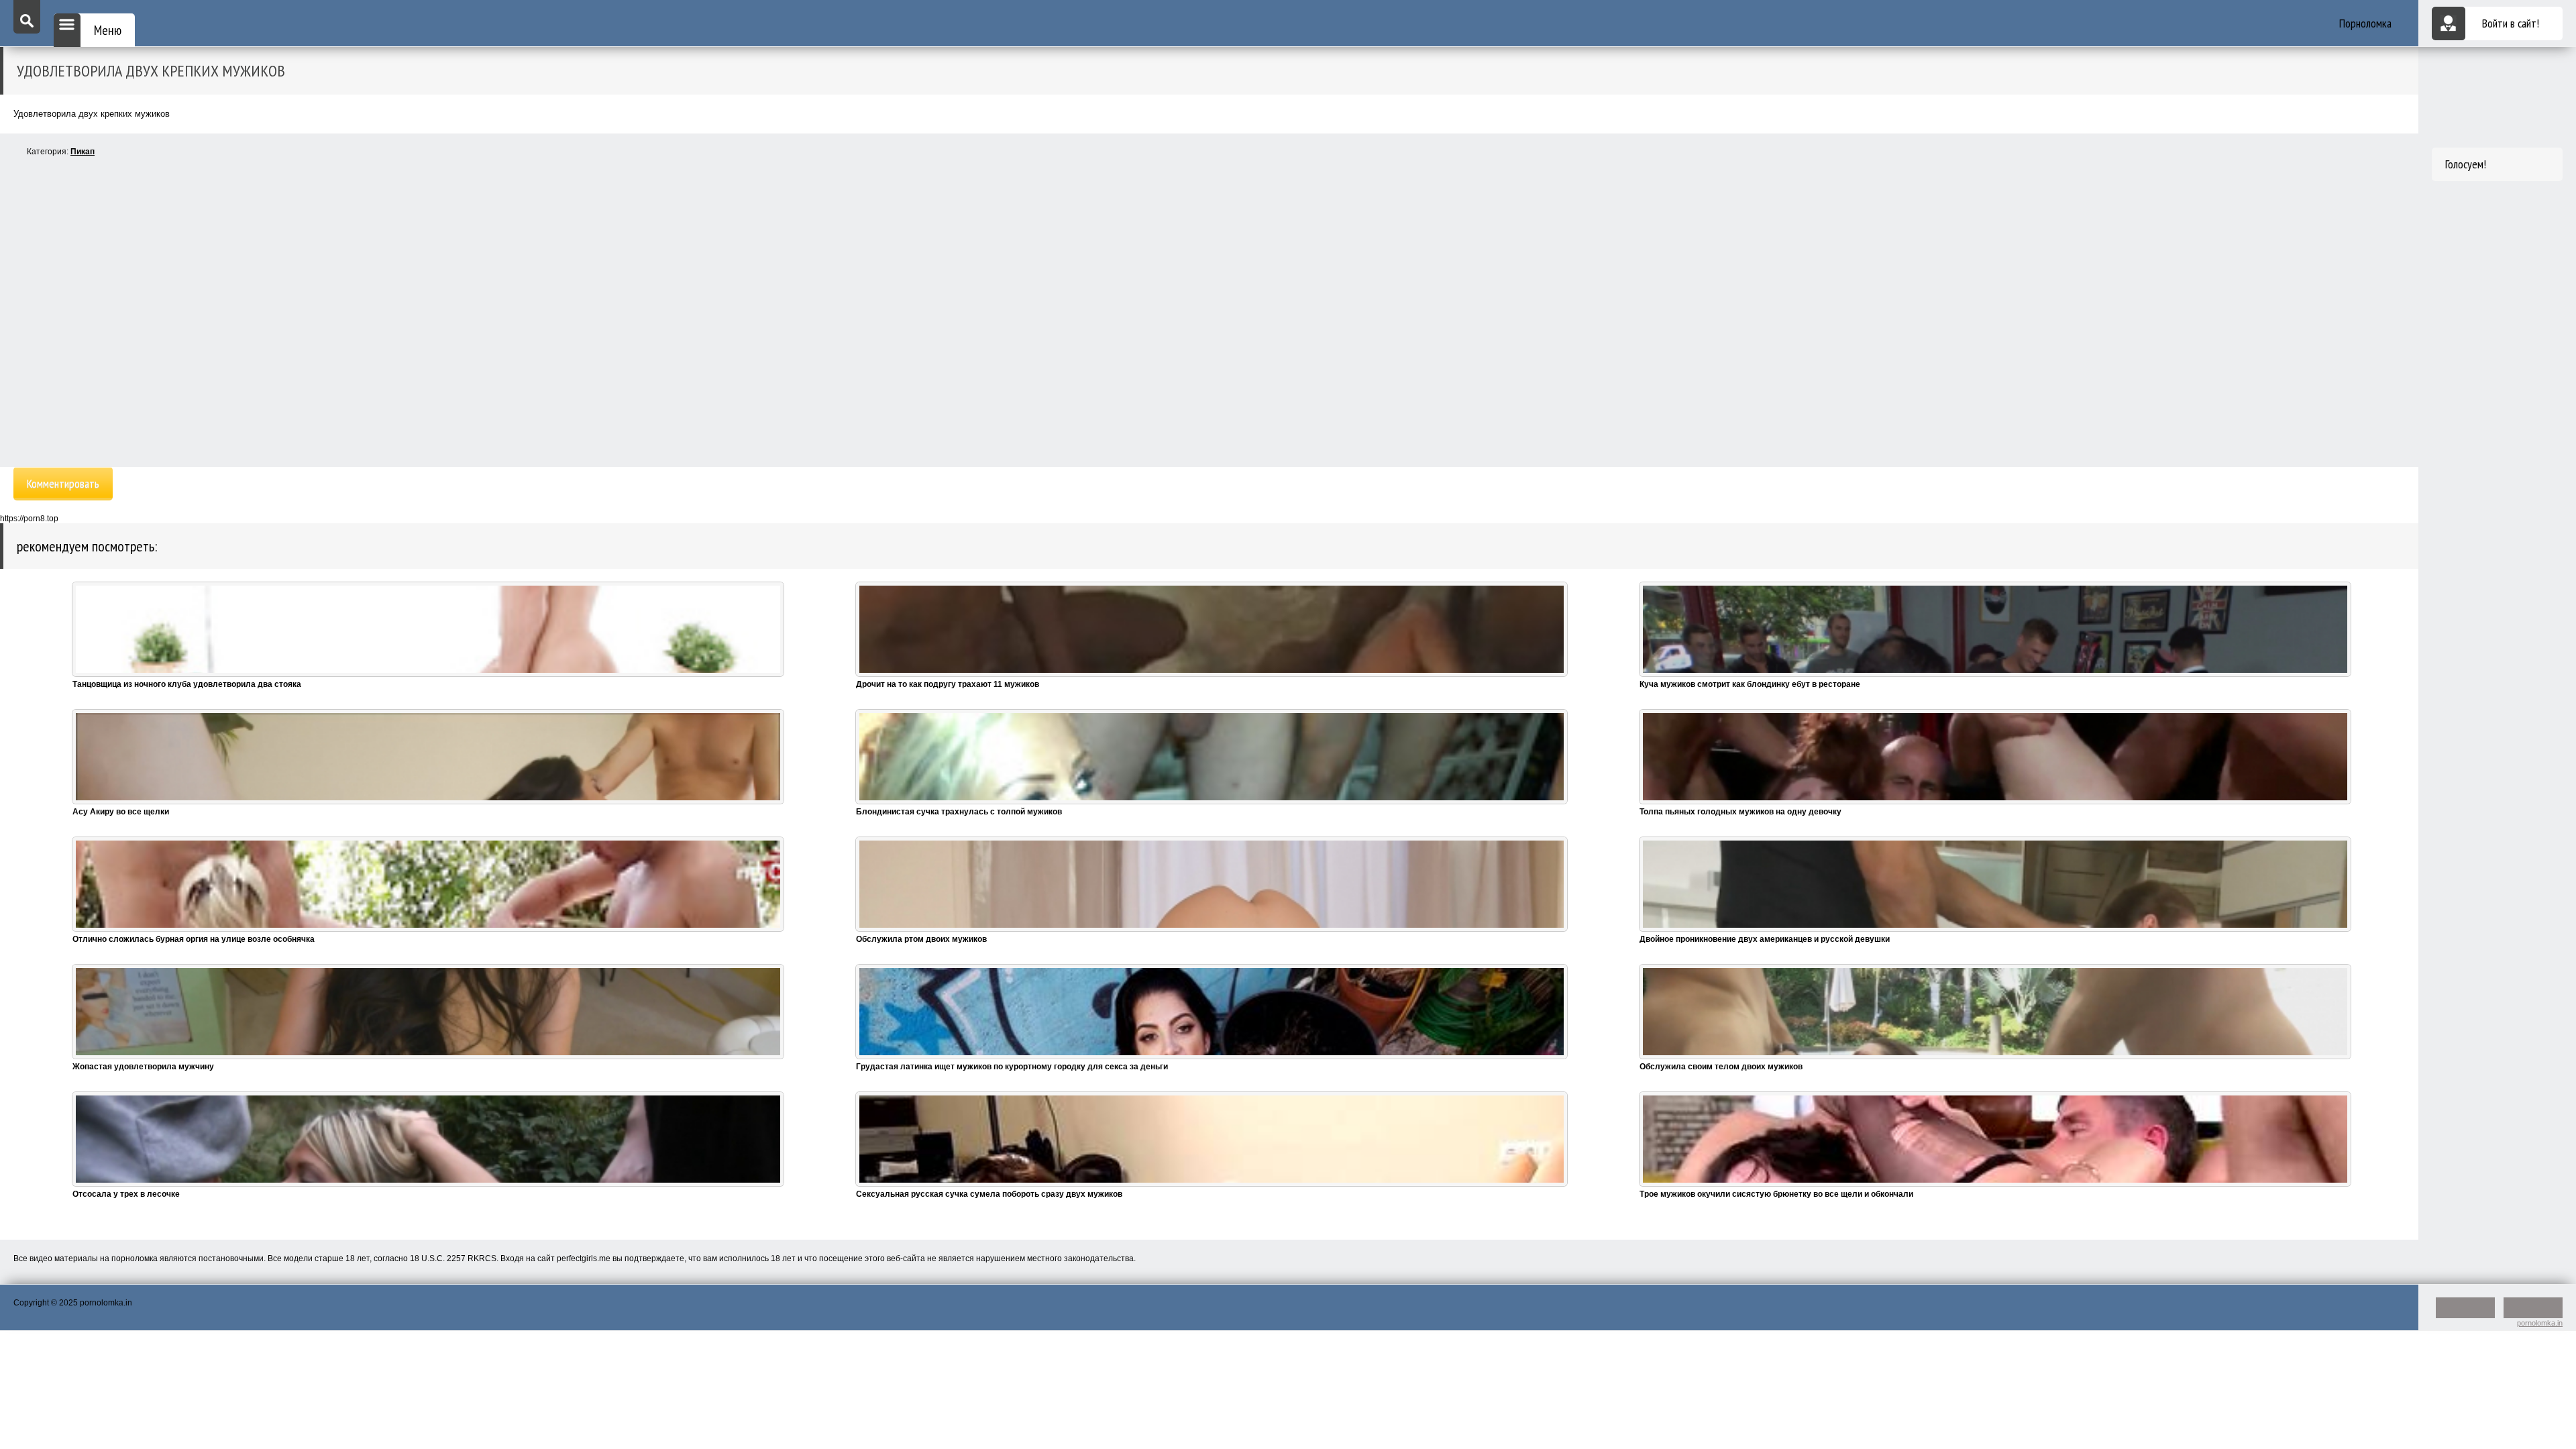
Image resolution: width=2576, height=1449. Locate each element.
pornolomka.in (2540, 1323)
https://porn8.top (29, 519)
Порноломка (2365, 23)
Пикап (83, 152)
